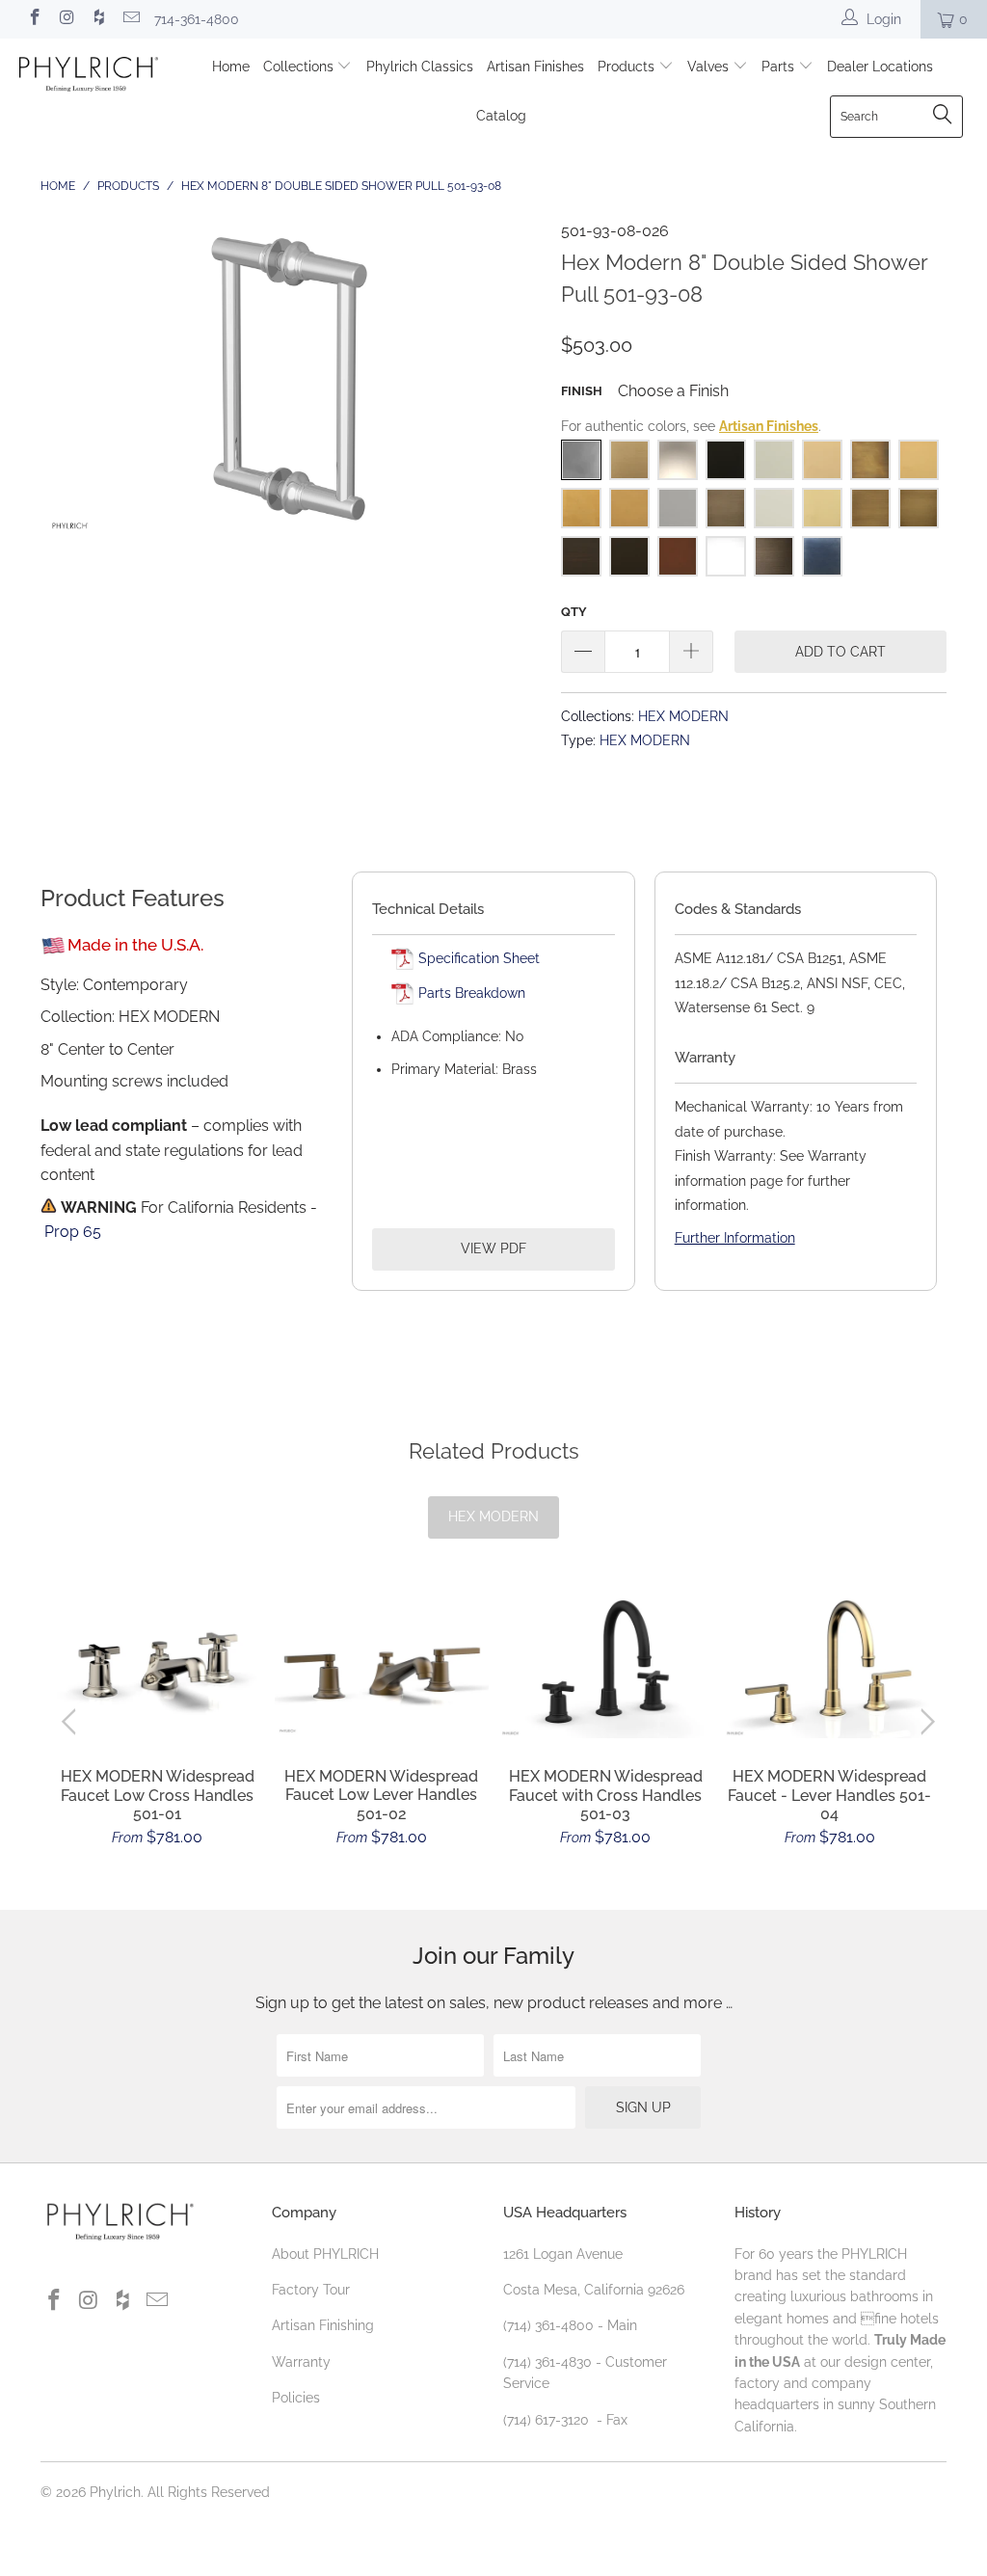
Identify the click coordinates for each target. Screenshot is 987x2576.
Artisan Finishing (323, 2325)
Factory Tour (311, 2290)
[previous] (73, 1722)
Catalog (501, 116)
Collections (300, 67)
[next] (925, 1722)
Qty (574, 612)
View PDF (493, 1248)
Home (231, 67)
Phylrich (115, 2492)
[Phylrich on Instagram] (67, 19)
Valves (710, 67)
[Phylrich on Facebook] (34, 19)
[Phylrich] (89, 77)
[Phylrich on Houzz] (98, 19)
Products (628, 67)
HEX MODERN (683, 716)
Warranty (301, 2362)
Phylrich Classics (420, 67)
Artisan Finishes (535, 67)
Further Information (735, 1238)
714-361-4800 (197, 19)
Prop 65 (73, 1232)
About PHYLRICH (325, 2254)
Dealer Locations (880, 67)
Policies (296, 2398)
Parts (780, 67)
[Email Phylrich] (131, 19)
